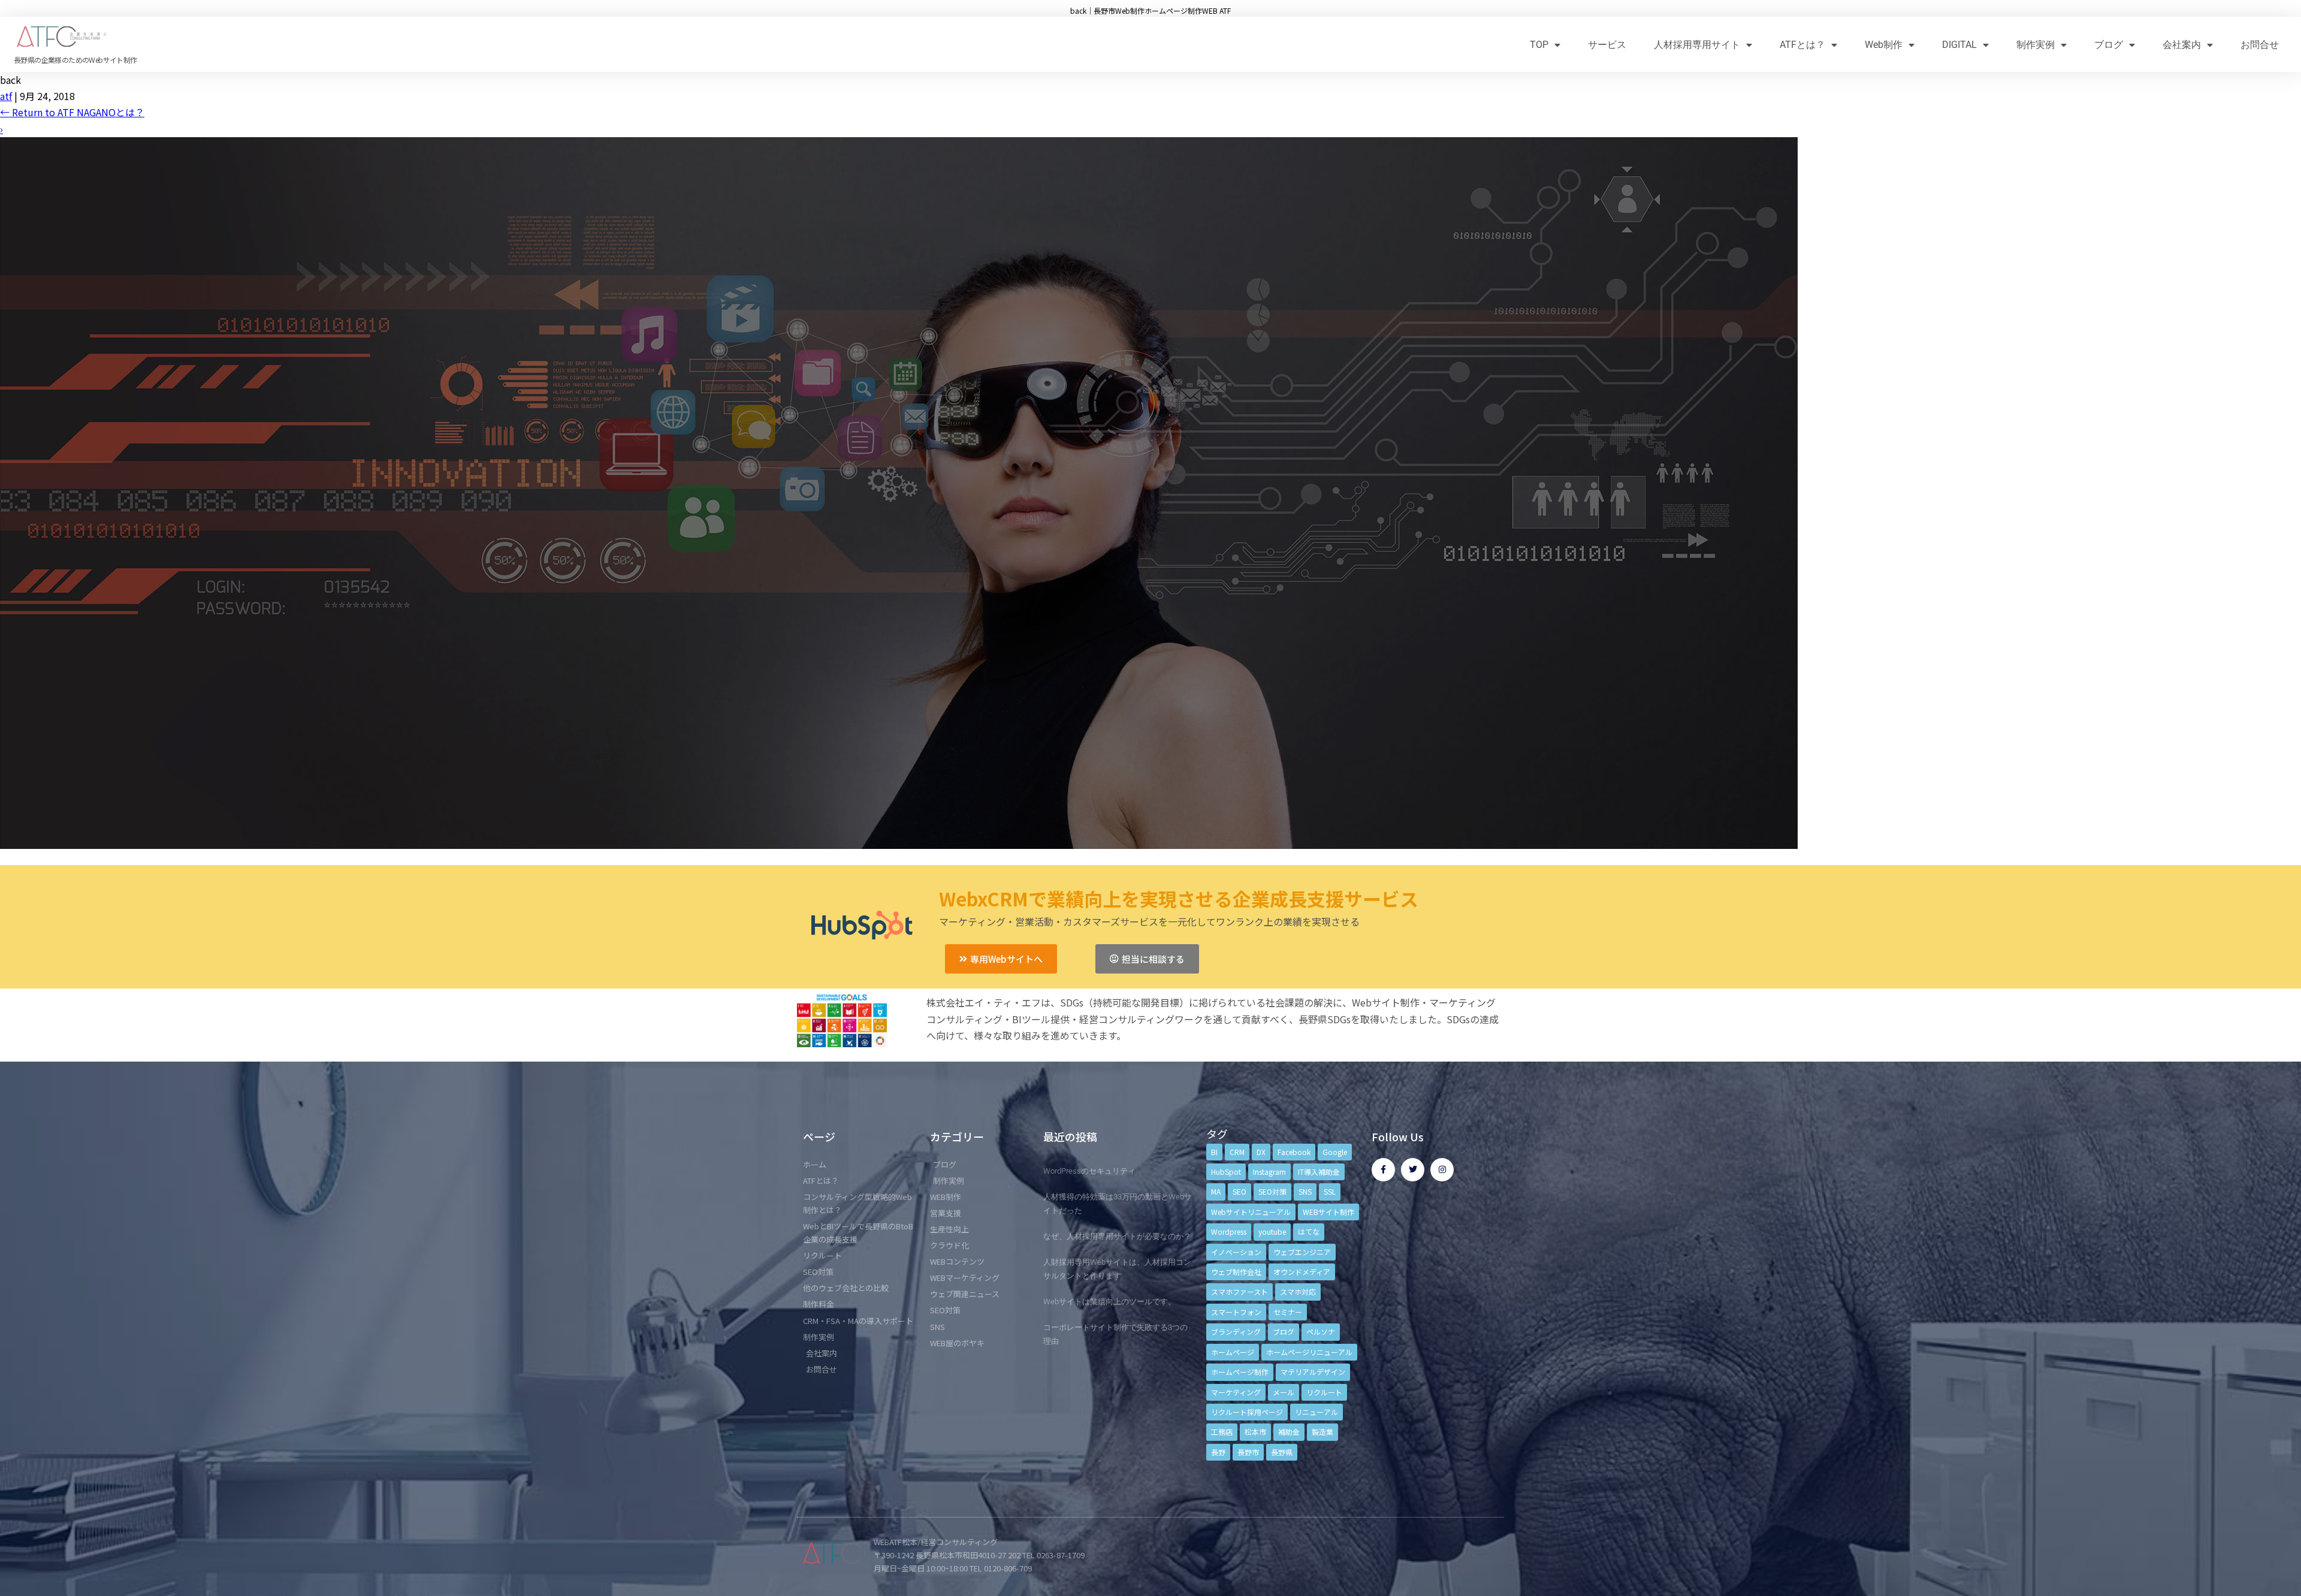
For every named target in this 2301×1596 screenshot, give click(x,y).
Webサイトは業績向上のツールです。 (1109, 1302)
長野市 (1248, 1452)
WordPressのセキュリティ (1089, 1171)
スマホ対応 (1298, 1291)
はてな (1309, 1231)
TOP (1539, 45)
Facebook (1294, 1152)
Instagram (1269, 1172)
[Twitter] (1413, 1170)
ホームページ (1233, 1352)
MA (1216, 1191)
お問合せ (2260, 45)
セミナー (1288, 1312)
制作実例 (2036, 45)
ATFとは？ (1802, 45)
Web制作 (1884, 45)
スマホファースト (1239, 1291)
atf (6, 96)
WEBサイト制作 (1328, 1212)
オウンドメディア (1302, 1272)
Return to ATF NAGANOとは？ (72, 112)
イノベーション (1236, 1252)
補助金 (1289, 1432)
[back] (899, 845)
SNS (1305, 1191)
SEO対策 (1272, 1191)
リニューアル (1316, 1412)
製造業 (1322, 1432)
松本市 (1255, 1432)
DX (1261, 1152)
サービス (1607, 45)
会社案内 (2182, 45)
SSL (1330, 1191)
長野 (1218, 1452)
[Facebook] (1383, 1170)
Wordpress (1229, 1231)
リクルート (1324, 1392)
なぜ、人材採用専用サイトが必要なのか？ (1117, 1236)
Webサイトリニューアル (1251, 1212)
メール (1284, 1392)
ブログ (2109, 45)
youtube (1272, 1231)
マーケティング (1236, 1392)
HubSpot (1226, 1172)
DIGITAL (1959, 45)
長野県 (1282, 1452)
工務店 (1222, 1432)
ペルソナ (1321, 1331)
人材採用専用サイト (1697, 45)
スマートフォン (1236, 1312)
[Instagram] (1442, 1170)
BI (1214, 1152)
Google (1335, 1152)
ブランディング (1236, 1331)
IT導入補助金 (1319, 1172)
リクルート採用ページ (1247, 1412)
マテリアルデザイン (1313, 1372)
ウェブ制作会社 (1236, 1272)
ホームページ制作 (1240, 1372)
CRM (1237, 1152)
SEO (1239, 1191)
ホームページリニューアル (1309, 1352)
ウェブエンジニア (1302, 1252)
